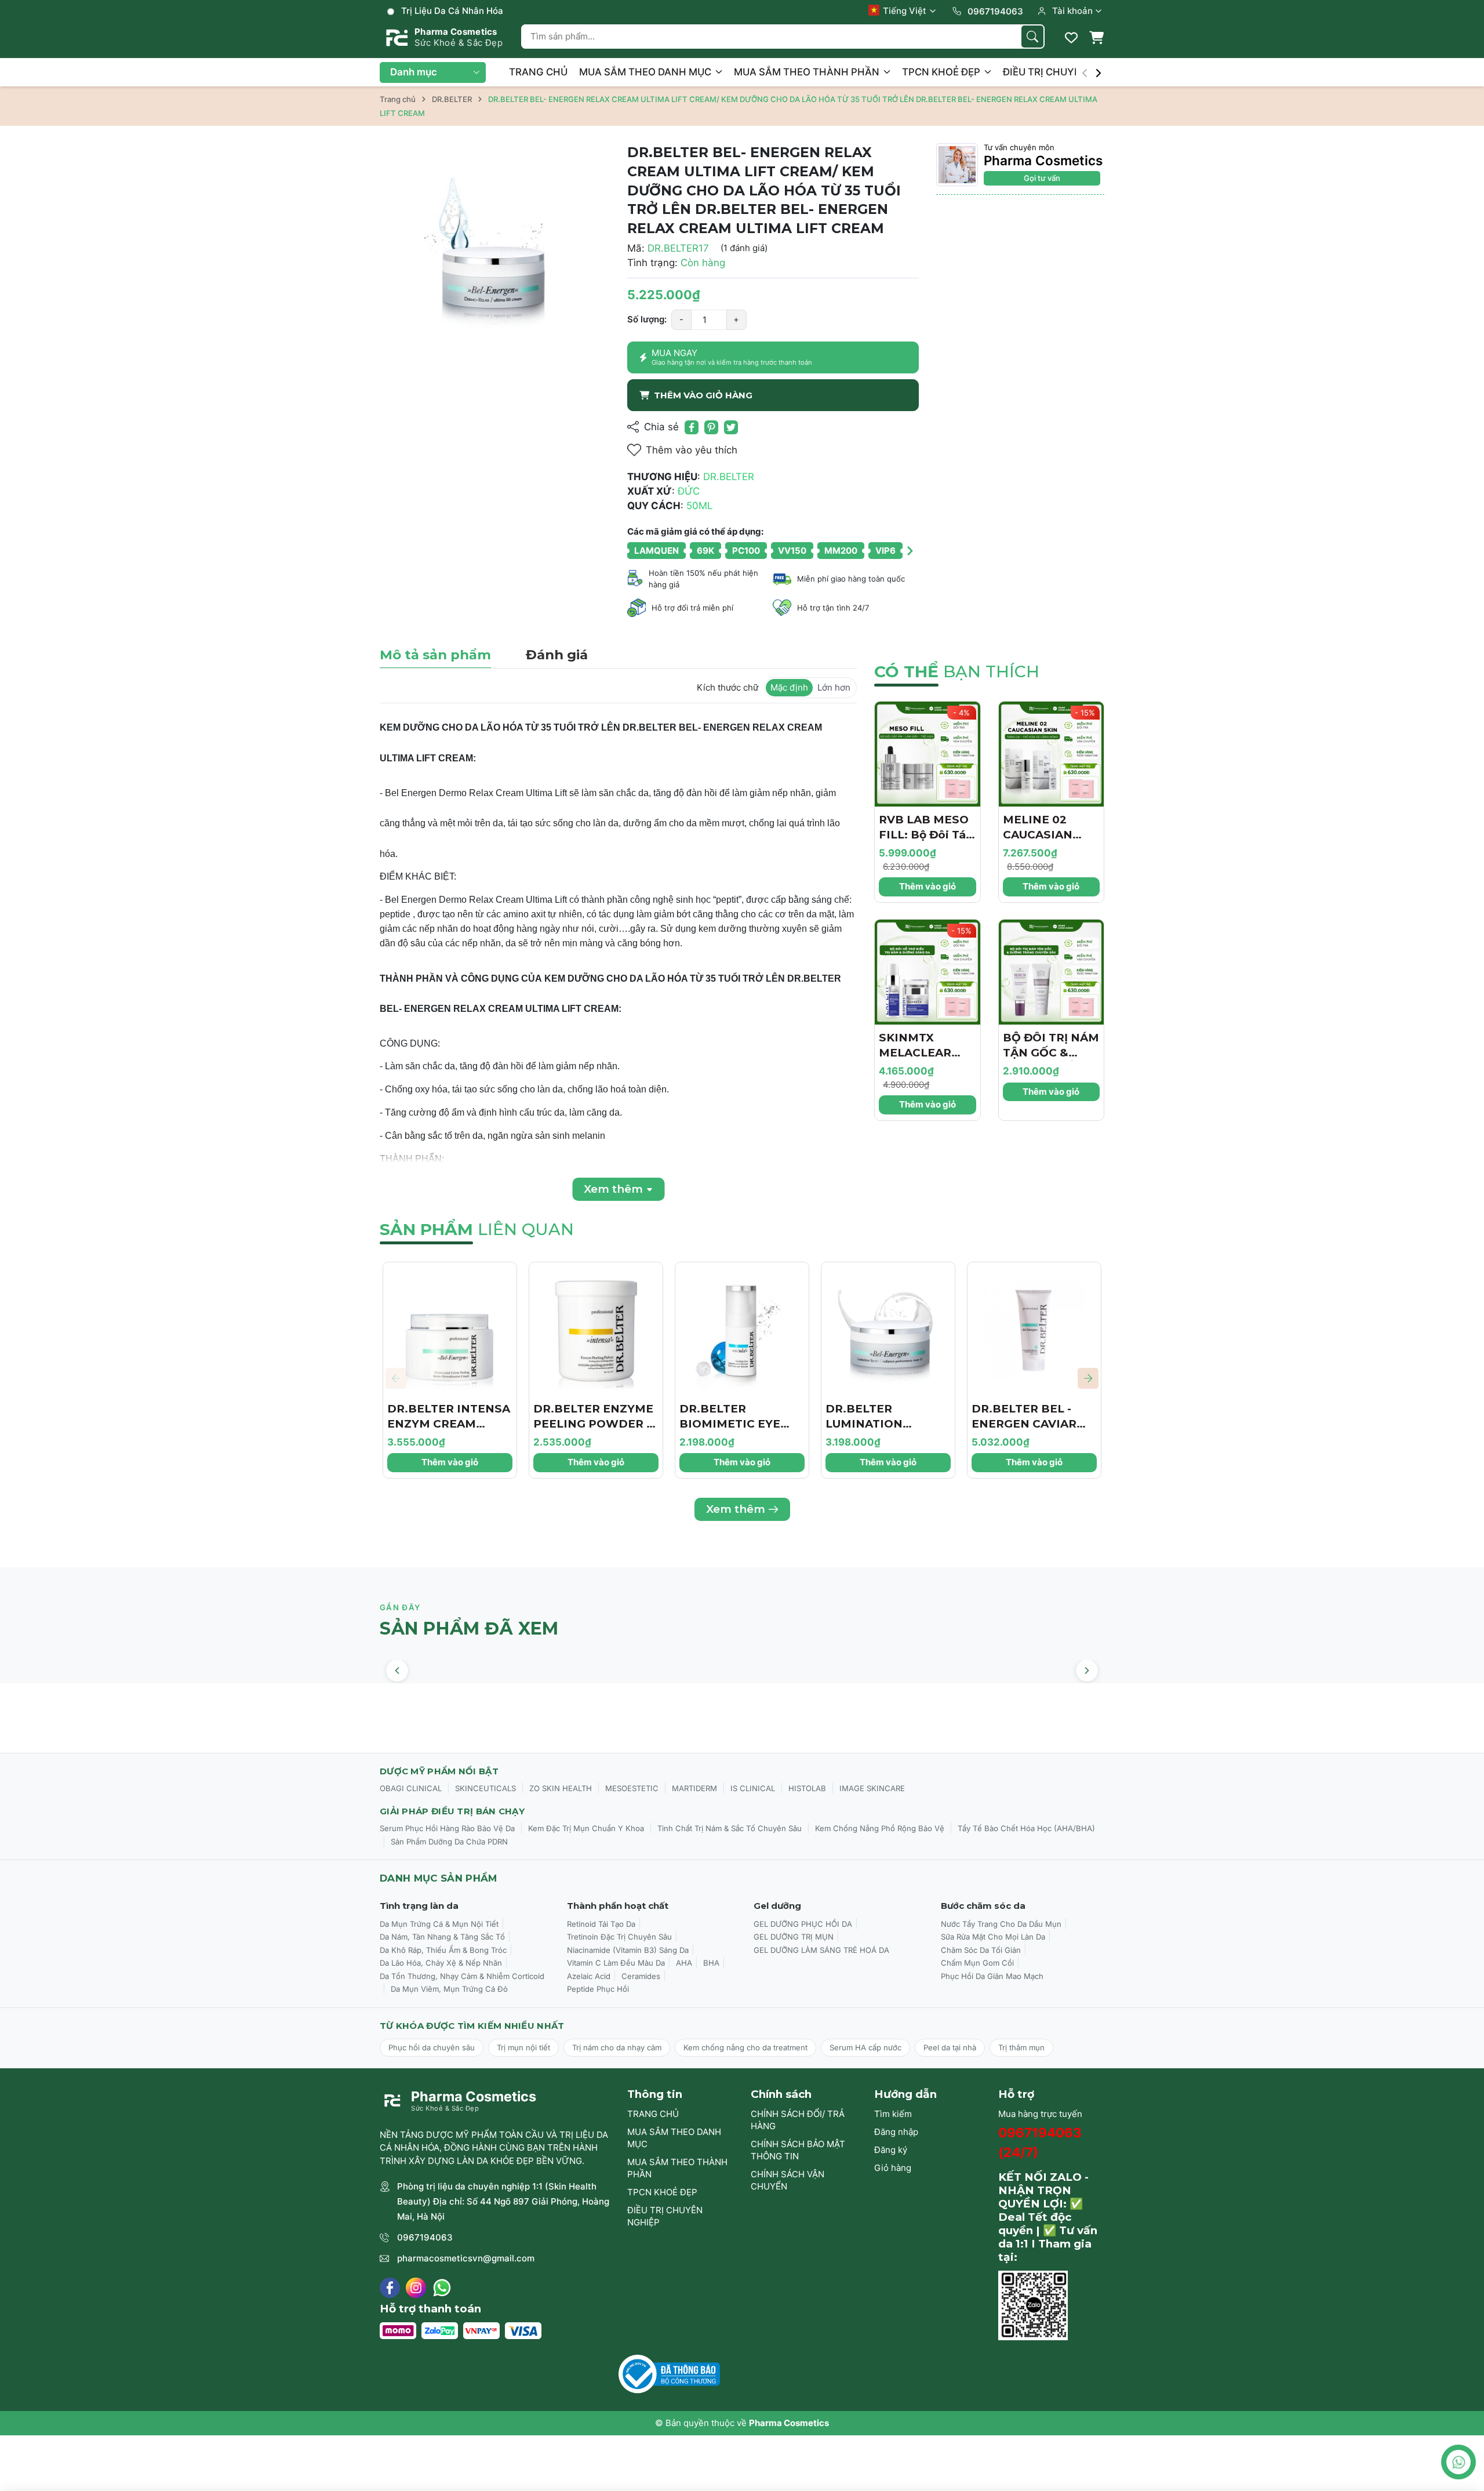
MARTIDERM (694, 1788)
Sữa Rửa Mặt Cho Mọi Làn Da (993, 1937)
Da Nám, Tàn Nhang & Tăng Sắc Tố (442, 1937)
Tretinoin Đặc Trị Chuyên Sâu (619, 1937)
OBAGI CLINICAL (411, 1788)
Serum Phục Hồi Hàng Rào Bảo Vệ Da (447, 1828)
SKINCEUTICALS (485, 1788)
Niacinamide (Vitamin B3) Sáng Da (628, 1950)
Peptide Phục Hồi (598, 1989)
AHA (684, 1963)
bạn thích (957, 671)
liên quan (477, 1229)
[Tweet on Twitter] (731, 427)
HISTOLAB (807, 1788)
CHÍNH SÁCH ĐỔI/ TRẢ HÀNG (798, 2120)
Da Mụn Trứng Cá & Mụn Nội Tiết (439, 1924)
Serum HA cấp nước (865, 2047)
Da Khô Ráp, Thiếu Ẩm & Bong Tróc (443, 1950)
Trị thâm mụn (1021, 2047)
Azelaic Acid (589, 1976)
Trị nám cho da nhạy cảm (617, 2047)
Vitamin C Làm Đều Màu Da (616, 1963)
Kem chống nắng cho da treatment (745, 2047)
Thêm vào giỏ (927, 886)
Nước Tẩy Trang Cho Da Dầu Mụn (1001, 1924)
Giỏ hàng (893, 2168)
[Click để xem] (495, 258)
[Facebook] (390, 2288)
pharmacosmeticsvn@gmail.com (466, 2258)
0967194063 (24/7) (1040, 2142)
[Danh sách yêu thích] (1071, 38)
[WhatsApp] (442, 2288)
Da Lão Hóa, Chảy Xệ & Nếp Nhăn (441, 1963)
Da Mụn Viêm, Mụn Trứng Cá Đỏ (449, 1989)
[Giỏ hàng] (1096, 38)
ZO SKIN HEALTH (561, 1788)
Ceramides (641, 1976)
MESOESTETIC (632, 1788)
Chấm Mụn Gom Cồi (977, 1963)
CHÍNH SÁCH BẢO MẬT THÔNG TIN (798, 2150)
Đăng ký (891, 2150)
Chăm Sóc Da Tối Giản (981, 1950)
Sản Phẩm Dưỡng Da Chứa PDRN (449, 1842)
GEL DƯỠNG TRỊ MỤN (794, 1937)
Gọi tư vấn (1042, 178)
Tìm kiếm (893, 2114)
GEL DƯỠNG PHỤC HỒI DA (803, 1924)
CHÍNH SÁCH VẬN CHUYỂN (788, 2180)
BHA (711, 1963)
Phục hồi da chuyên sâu (432, 2047)
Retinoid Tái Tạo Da (601, 1924)
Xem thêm (736, 1509)
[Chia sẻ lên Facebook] (692, 427)
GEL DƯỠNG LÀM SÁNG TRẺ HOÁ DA (821, 1950)
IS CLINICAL (753, 1788)
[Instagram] (416, 2288)
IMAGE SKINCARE (872, 1788)
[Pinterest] (711, 427)
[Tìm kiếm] (1032, 37)
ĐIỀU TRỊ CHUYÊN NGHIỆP (1066, 72)
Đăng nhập (896, 2132)
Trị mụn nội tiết (523, 2047)
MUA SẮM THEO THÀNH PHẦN (808, 72)
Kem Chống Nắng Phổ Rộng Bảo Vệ (880, 1828)
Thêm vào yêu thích (692, 450)
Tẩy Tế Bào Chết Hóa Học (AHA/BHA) (1026, 1828)
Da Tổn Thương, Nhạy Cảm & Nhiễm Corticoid (462, 1976)
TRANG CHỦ (538, 72)
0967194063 (425, 2237)
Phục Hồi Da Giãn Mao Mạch (992, 1976)
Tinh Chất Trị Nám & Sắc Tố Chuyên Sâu (730, 1828)
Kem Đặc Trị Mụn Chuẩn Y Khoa (586, 1828)
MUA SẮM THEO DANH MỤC (646, 72)
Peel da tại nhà (950, 2047)
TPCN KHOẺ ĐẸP (942, 72)
